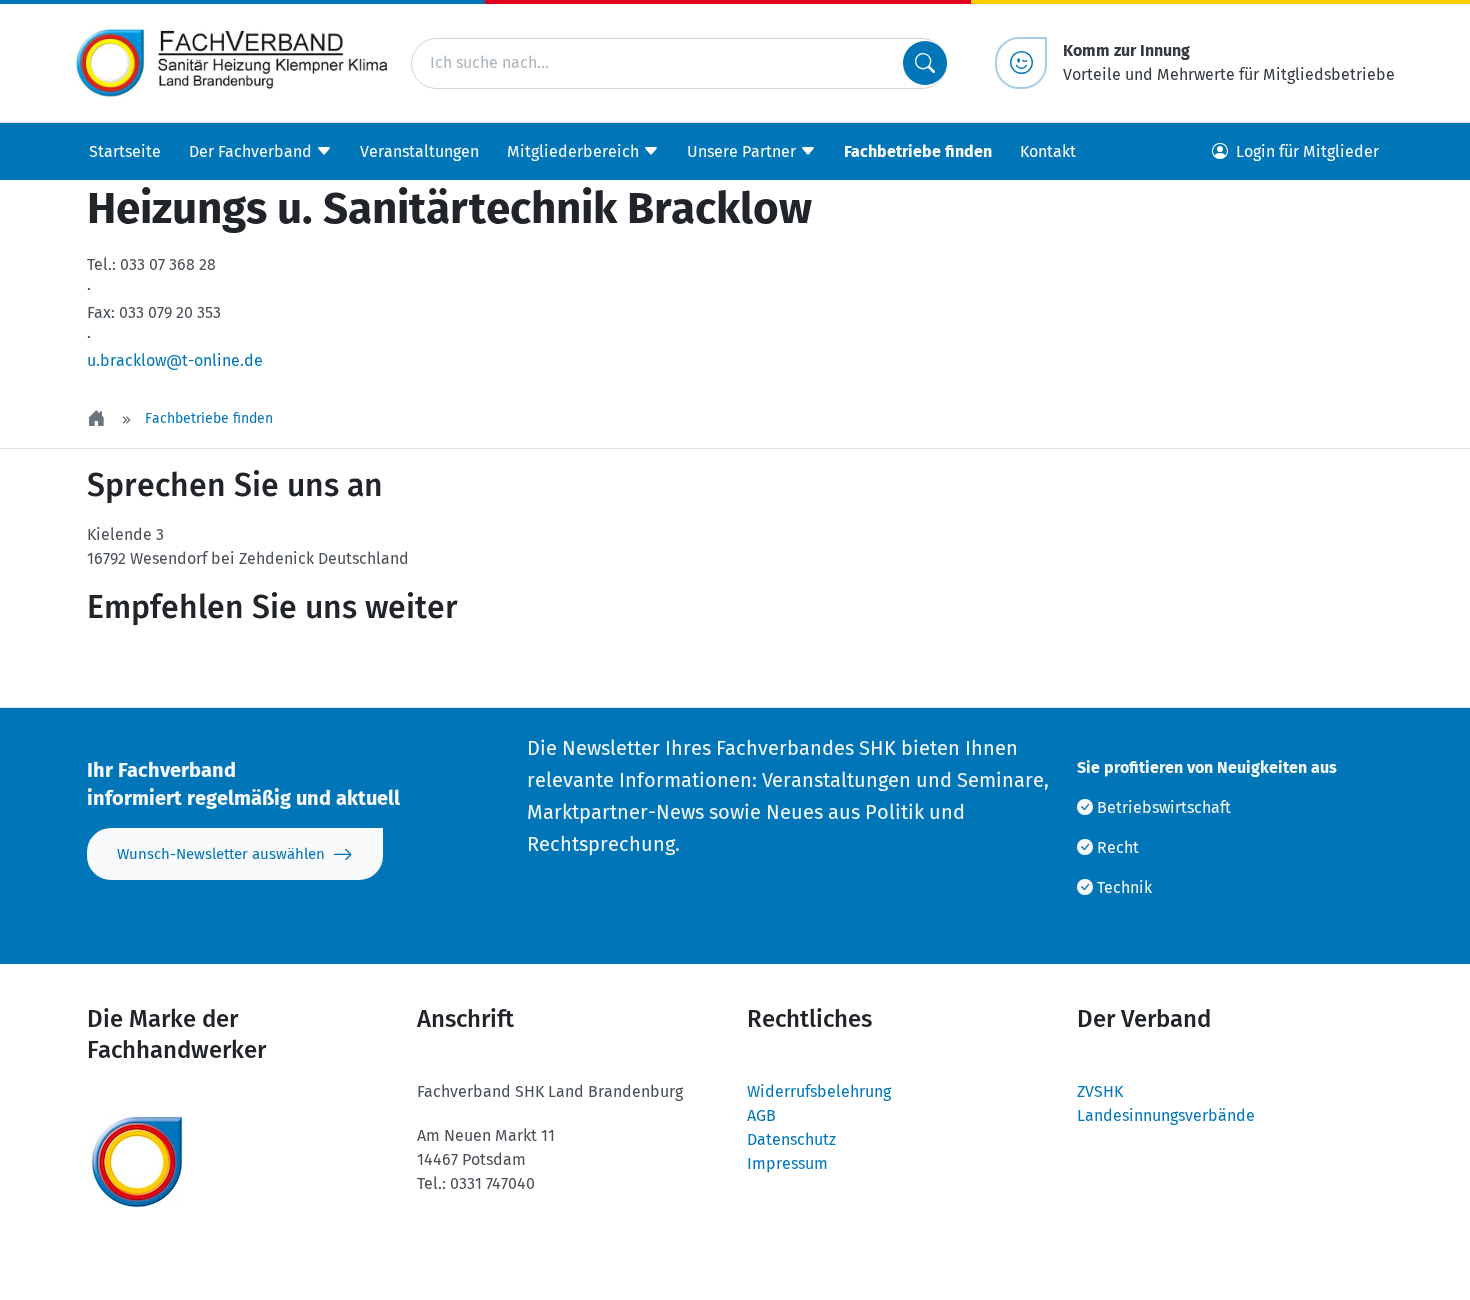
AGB (761, 1115)
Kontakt (1048, 151)
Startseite (125, 151)
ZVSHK (1100, 1091)
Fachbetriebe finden (918, 151)
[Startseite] (98, 418)
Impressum (787, 1163)
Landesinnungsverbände (1166, 1115)
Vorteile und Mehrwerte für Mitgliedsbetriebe (1229, 62)
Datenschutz (791, 1139)
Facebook (261, 668)
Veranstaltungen (419, 151)
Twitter (141, 668)
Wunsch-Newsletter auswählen (221, 854)
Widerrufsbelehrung (819, 1091)
